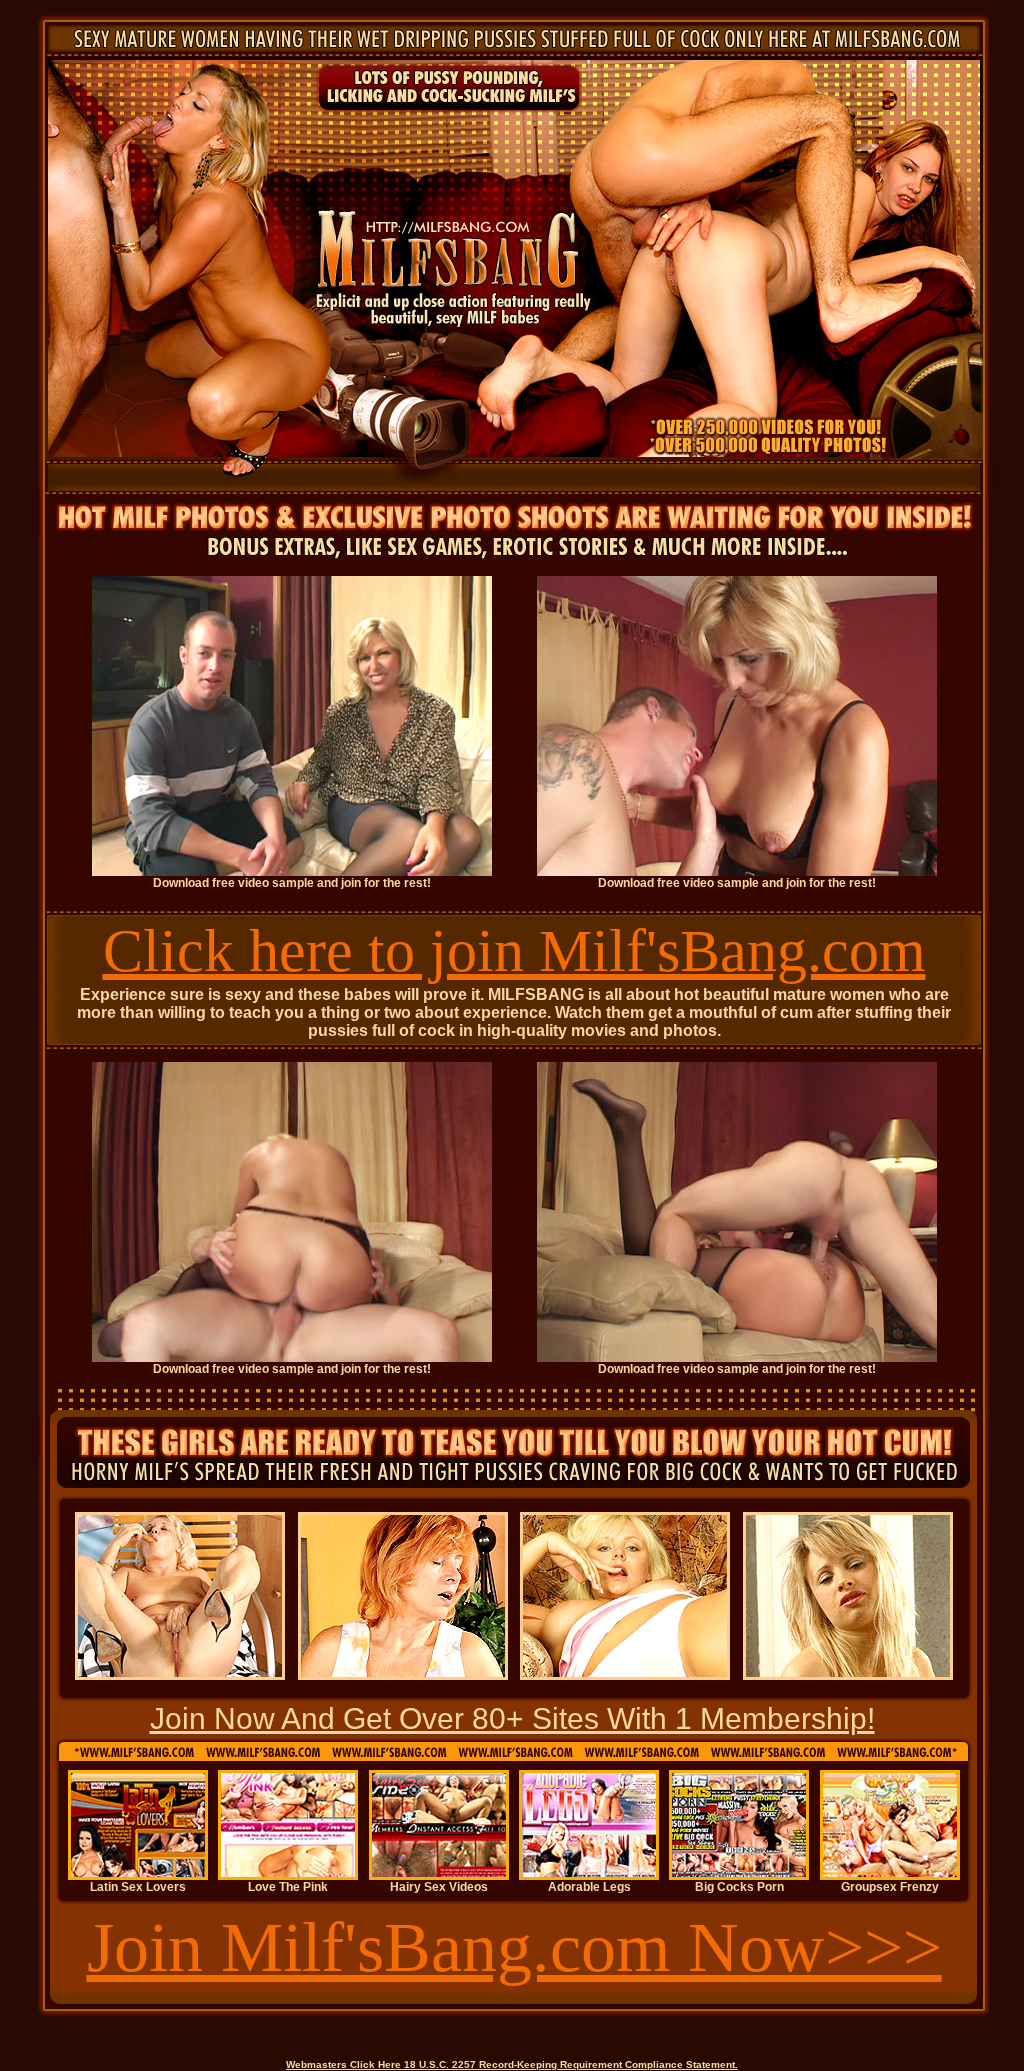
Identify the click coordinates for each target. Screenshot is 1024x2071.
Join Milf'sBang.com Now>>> (514, 1947)
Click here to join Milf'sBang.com (514, 951)
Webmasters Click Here (343, 2064)
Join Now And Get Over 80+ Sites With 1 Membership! (512, 1718)
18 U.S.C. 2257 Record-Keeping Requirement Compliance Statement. (571, 2064)
